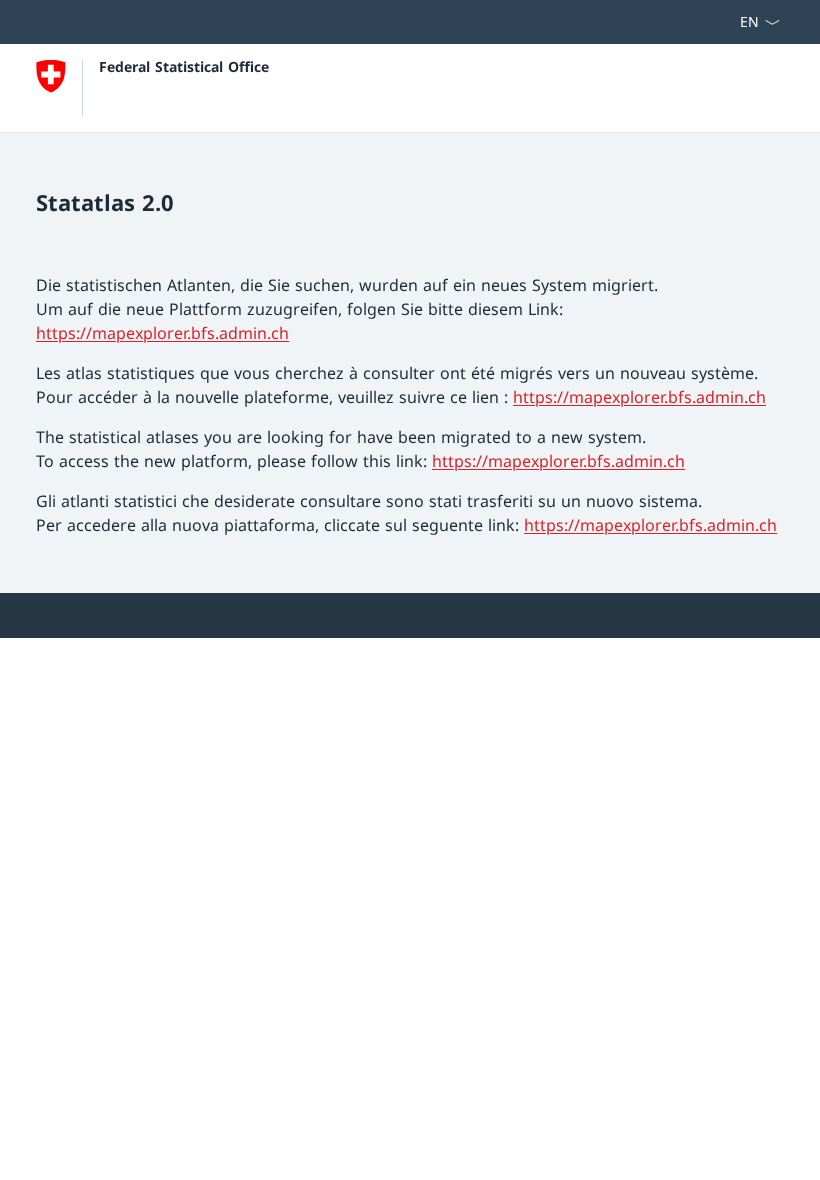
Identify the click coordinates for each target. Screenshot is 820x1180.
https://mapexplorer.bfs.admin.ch (162, 333)
